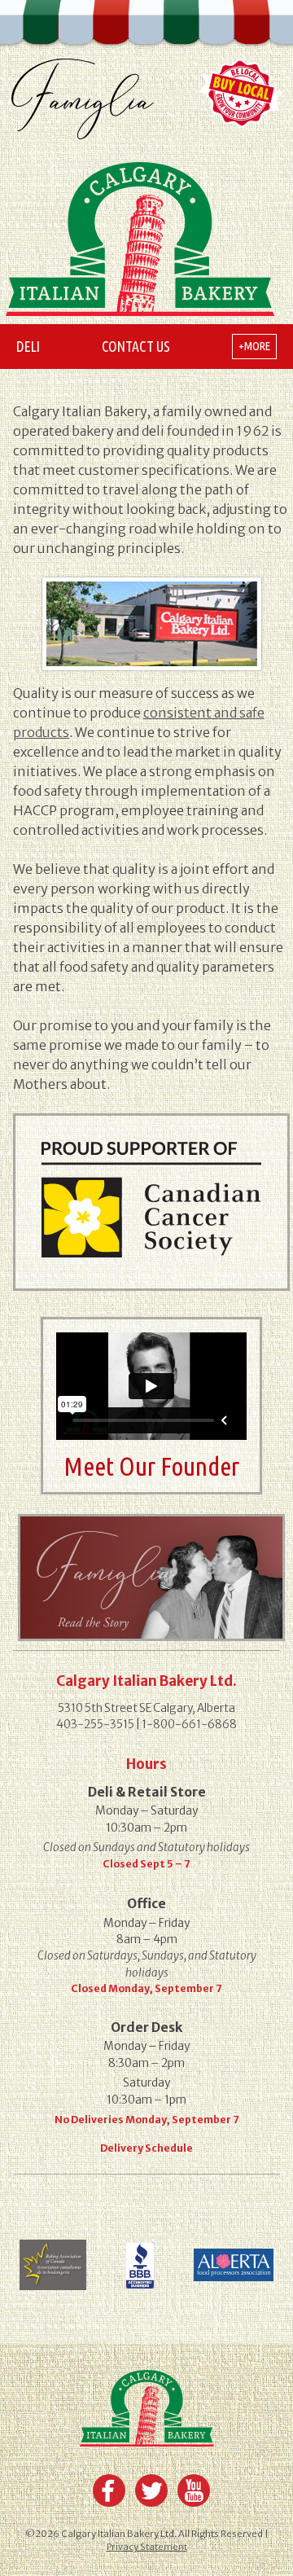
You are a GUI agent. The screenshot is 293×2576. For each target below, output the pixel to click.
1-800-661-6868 (189, 1725)
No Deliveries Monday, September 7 (147, 2120)
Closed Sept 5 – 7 (146, 1864)
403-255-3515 (95, 1725)
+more (254, 346)
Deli (28, 347)
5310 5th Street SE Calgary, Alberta (146, 1708)
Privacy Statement (147, 2547)
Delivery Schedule (146, 2148)
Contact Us (136, 347)
